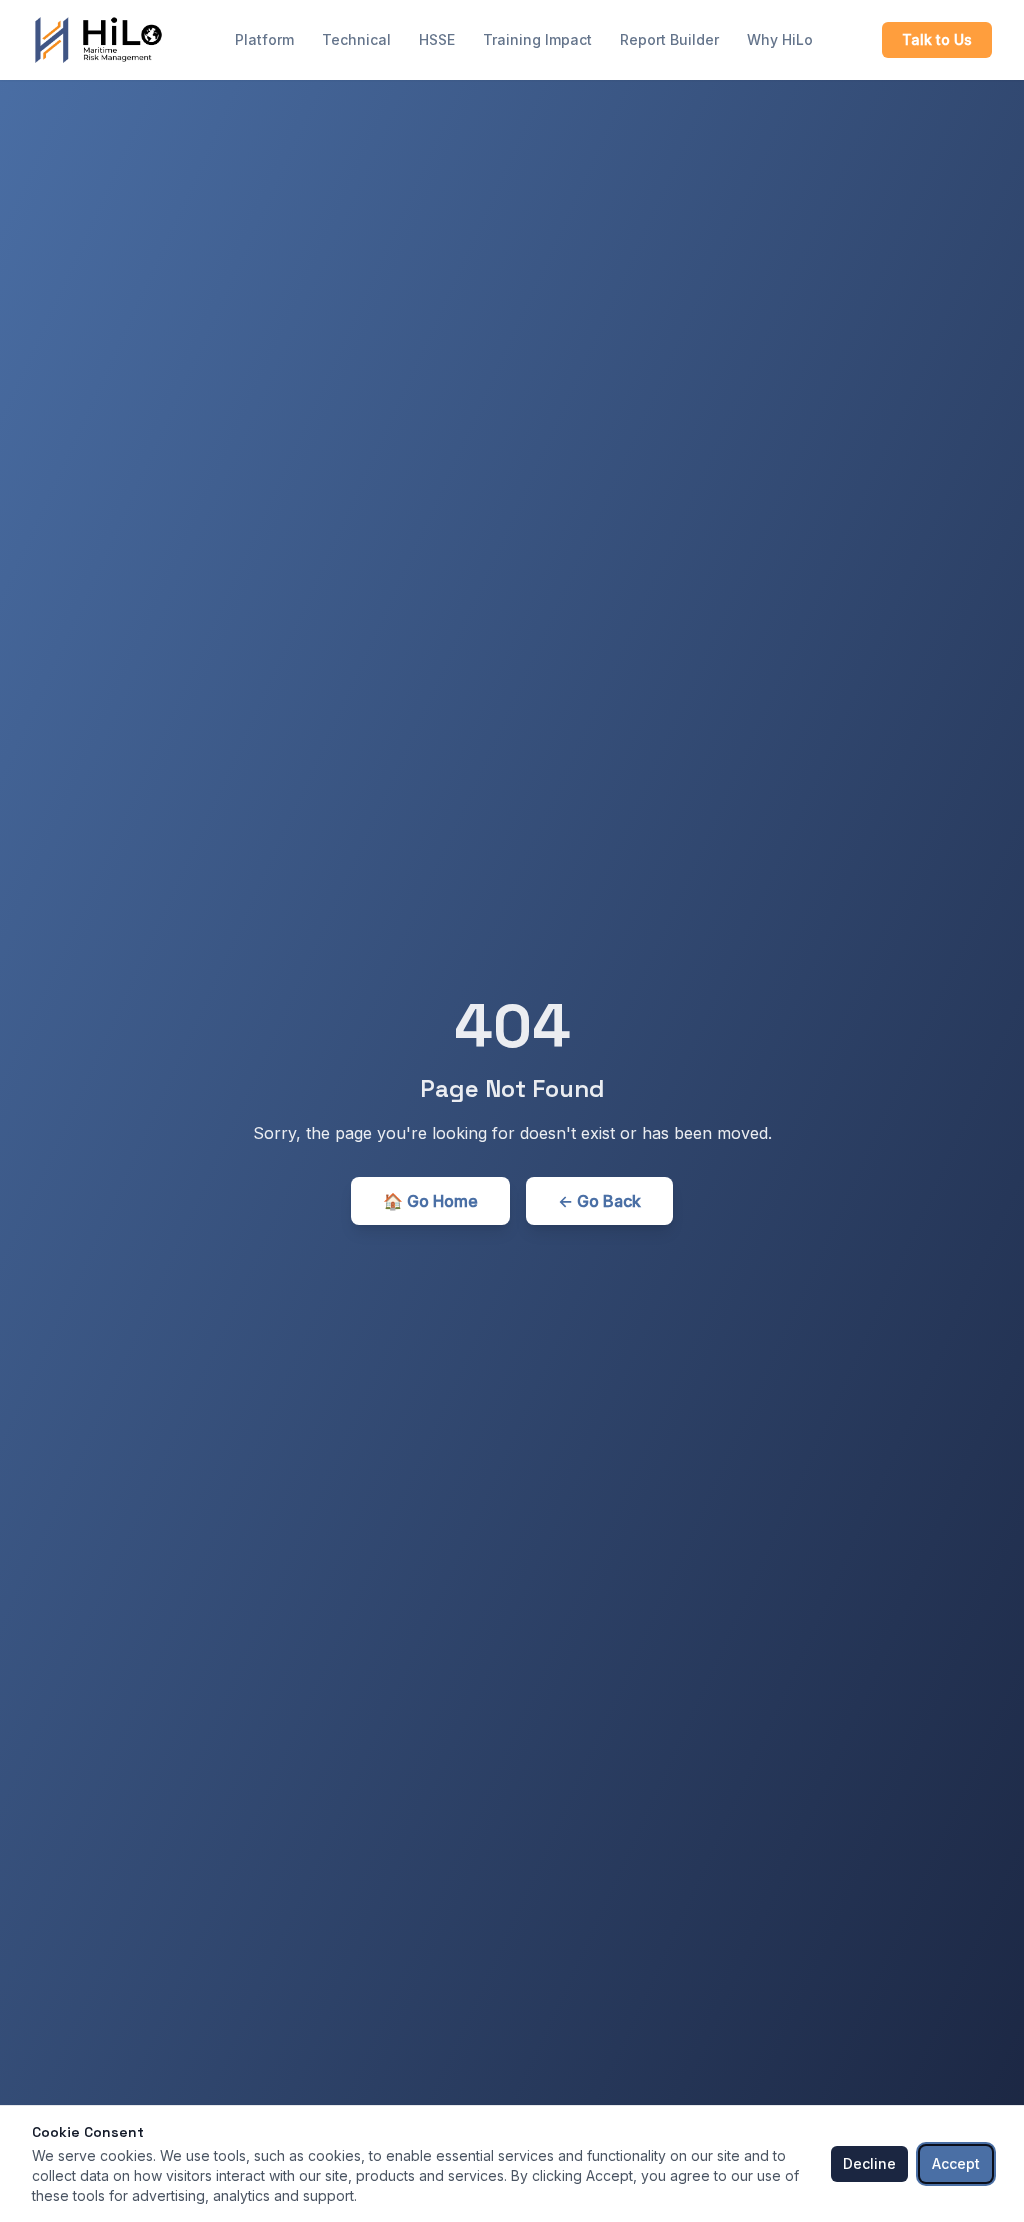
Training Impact (537, 39)
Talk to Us (937, 39)
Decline (869, 2163)
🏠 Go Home (430, 1201)
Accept (956, 2163)
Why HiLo (780, 39)
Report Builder (669, 39)
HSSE (437, 39)
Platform (264, 39)
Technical (356, 39)
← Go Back (599, 1201)
